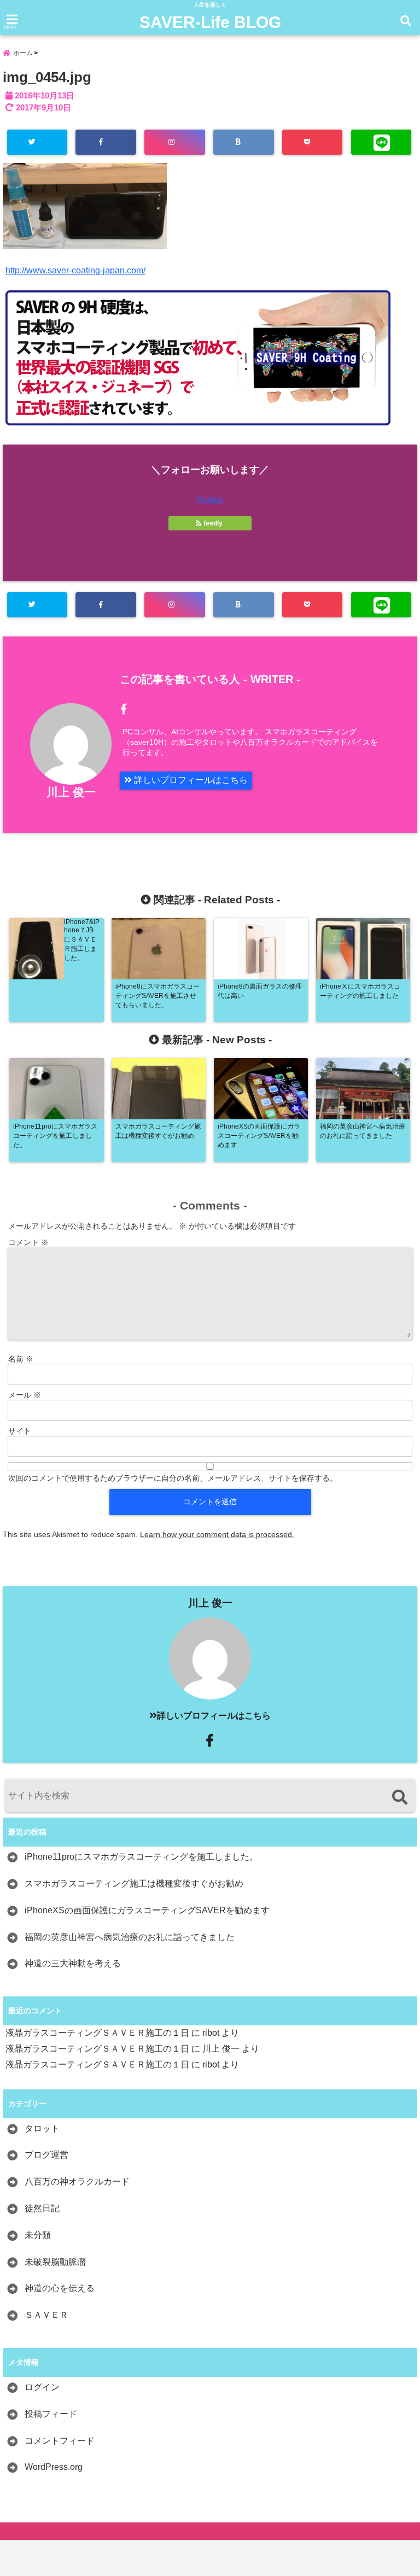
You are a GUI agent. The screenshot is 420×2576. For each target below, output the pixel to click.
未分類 (38, 2235)
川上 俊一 (71, 792)
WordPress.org (54, 2467)
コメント (28, 1242)
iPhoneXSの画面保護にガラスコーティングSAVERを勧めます (147, 1910)
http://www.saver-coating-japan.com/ (75, 270)
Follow (210, 500)
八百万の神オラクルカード (77, 2181)
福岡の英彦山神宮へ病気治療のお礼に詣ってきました (130, 1937)
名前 (21, 1359)
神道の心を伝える (60, 2288)
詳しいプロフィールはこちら (190, 780)
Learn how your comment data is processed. (217, 1534)
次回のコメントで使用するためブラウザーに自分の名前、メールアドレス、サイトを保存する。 (173, 1478)
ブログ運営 (46, 2155)
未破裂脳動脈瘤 (55, 2262)
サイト (20, 1431)
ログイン (42, 2387)
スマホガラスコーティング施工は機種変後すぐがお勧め (134, 1883)
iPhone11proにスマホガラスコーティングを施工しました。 (141, 1857)
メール (25, 1395)
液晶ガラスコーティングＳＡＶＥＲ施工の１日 (97, 2033)
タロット (42, 2128)
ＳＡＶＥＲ (46, 2315)
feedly (213, 523)
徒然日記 (42, 2208)
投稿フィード (51, 2414)
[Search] (399, 1797)
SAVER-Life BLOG (210, 22)
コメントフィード (60, 2441)
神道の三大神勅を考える (73, 1963)
